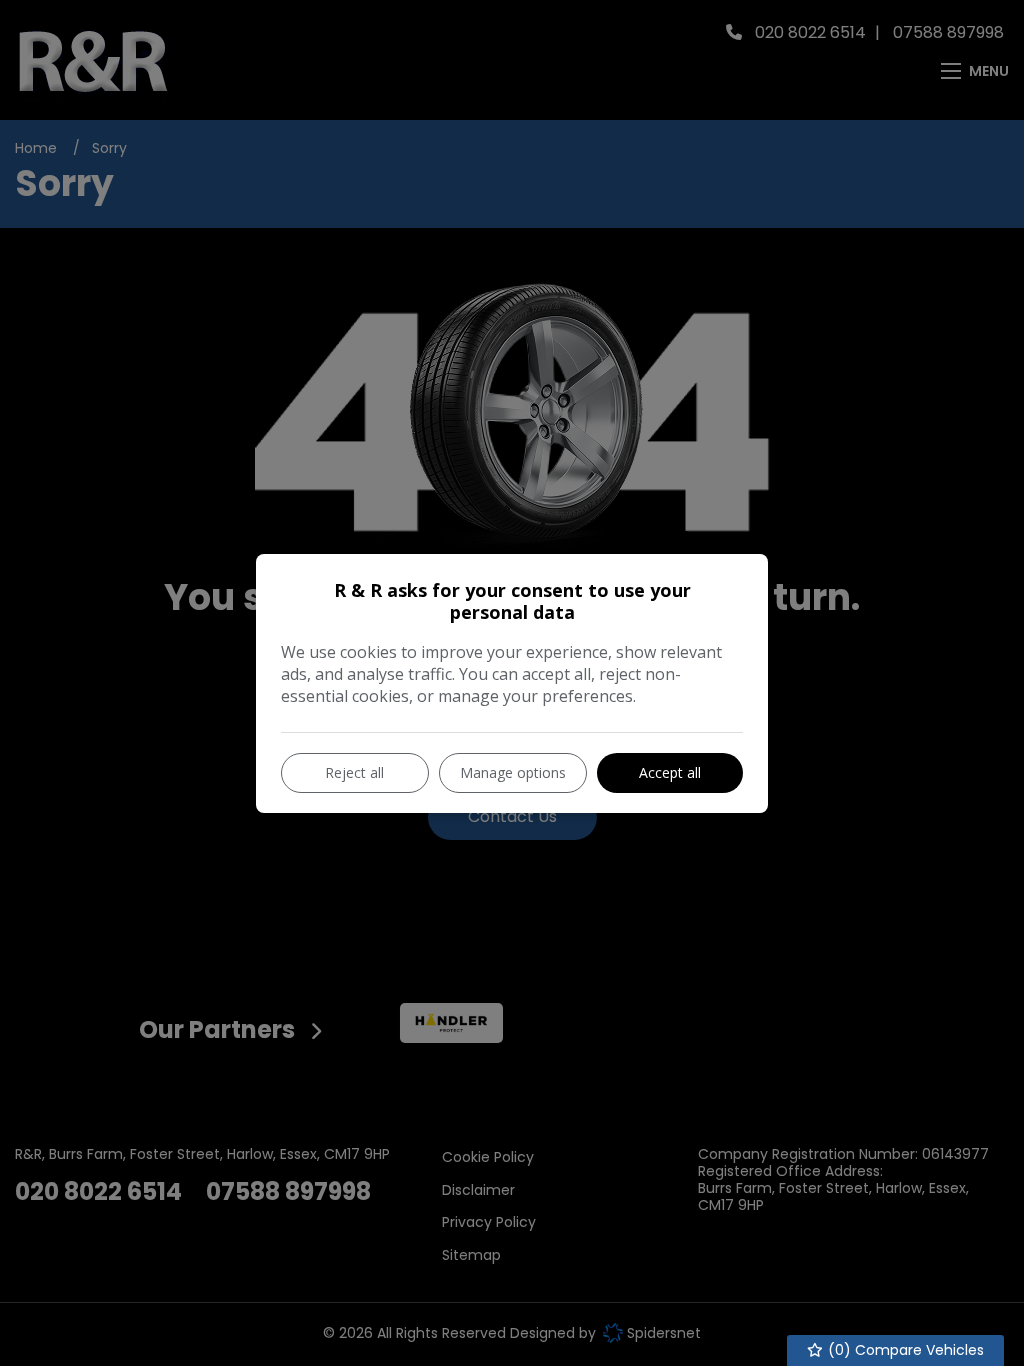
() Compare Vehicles (904, 1350)
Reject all (354, 772)
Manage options (513, 772)
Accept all (670, 772)
